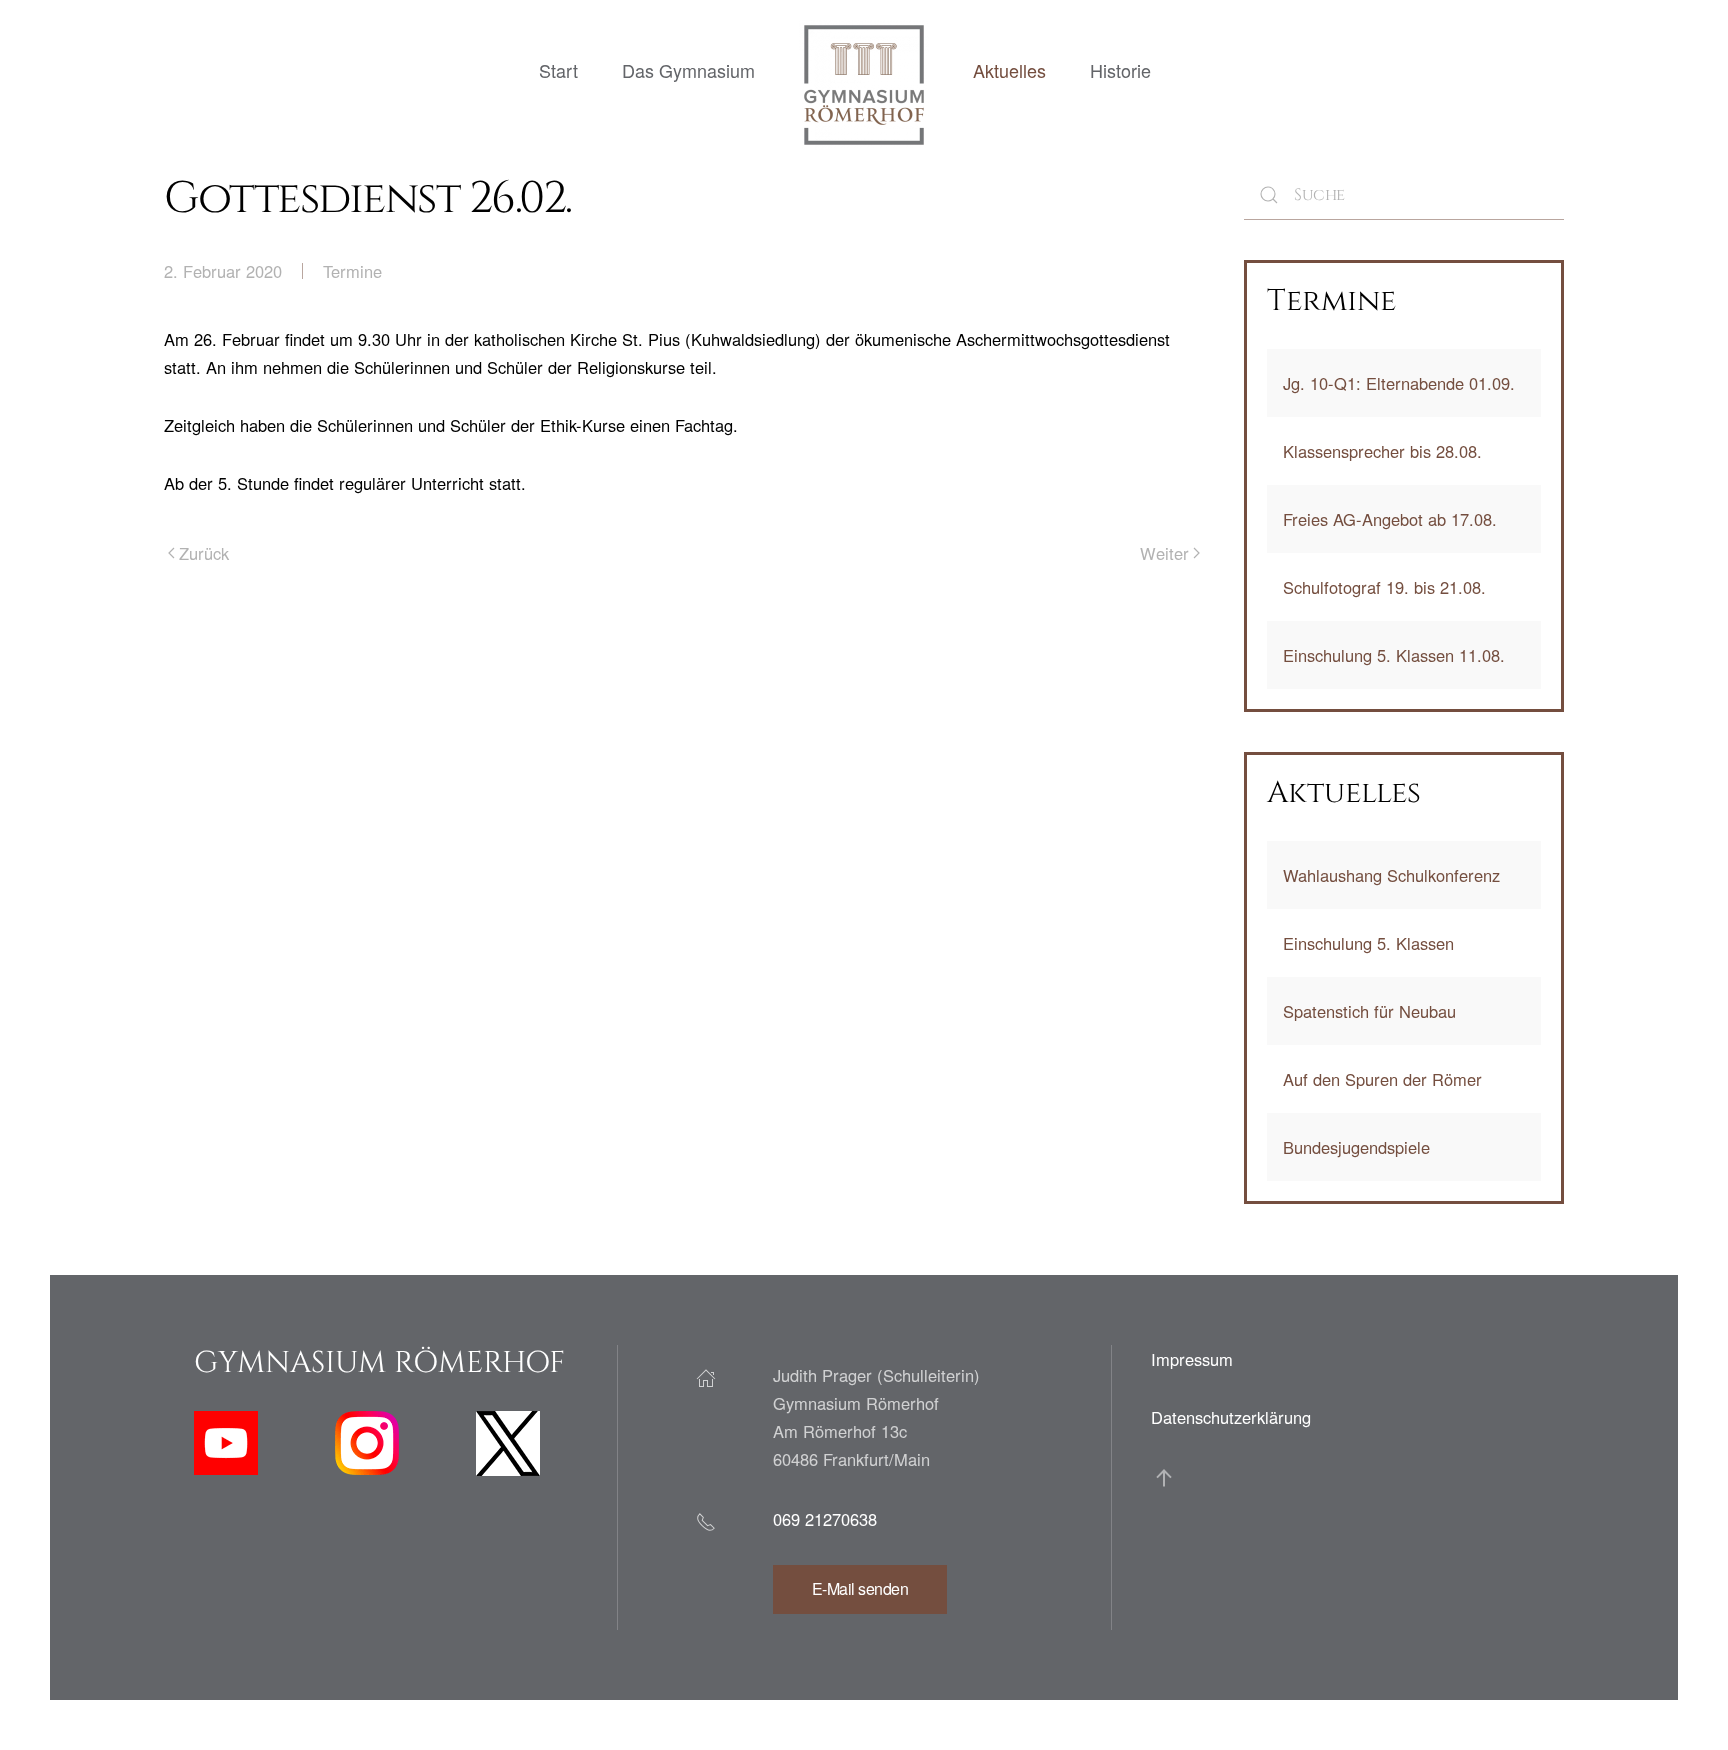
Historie (1120, 70)
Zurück (204, 553)
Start (558, 70)
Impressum (1192, 1359)
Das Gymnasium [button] (688, 70)
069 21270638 (825, 1519)
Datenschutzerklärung (1231, 1417)
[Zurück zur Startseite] (864, 85)
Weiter (1164, 553)
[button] (1164, 1478)
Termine (352, 271)
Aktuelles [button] (1009, 70)
